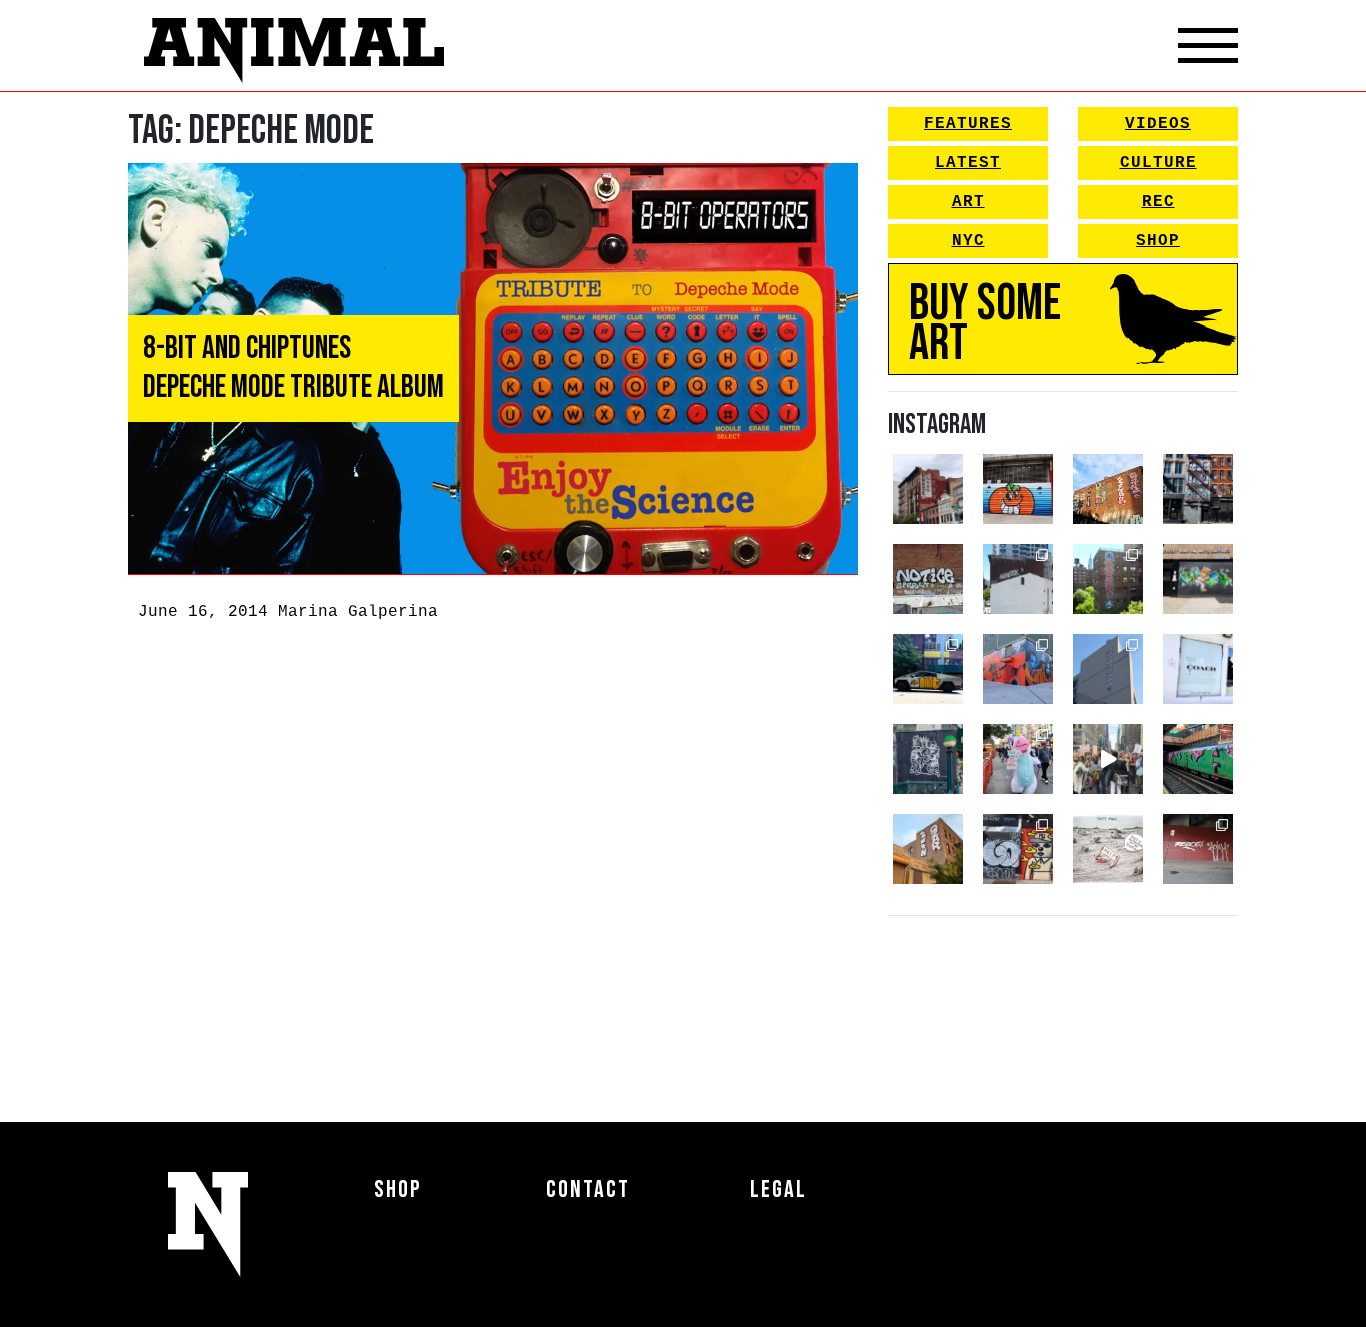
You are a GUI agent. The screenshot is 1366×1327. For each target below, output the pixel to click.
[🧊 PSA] (1198, 669)
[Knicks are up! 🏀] (1018, 669)
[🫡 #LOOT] (928, 669)
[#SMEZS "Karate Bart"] (1198, 579)
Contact (588, 1189)
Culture (1158, 163)
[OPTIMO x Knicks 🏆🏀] (1108, 579)
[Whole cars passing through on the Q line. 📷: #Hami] (1198, 759)
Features (968, 124)
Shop (1158, 241)
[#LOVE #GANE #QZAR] (1198, 489)
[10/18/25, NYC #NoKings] (1018, 759)
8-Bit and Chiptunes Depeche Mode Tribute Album (293, 367)
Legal (778, 1189)
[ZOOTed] (1108, 669)
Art (968, 202)
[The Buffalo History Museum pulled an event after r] (1108, 849)
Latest (968, 163)
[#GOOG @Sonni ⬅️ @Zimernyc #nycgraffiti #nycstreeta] (1018, 849)
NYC (968, 241)
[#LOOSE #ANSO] (928, 489)
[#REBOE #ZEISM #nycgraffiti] (1198, 849)
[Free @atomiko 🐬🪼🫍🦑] (1018, 489)
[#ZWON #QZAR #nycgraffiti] (928, 849)
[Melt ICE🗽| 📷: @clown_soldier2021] (928, 759)
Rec (1158, 202)
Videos (1158, 124)
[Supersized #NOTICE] (928, 579)
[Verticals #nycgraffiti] (1108, 489)
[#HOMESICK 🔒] (1018, 579)
